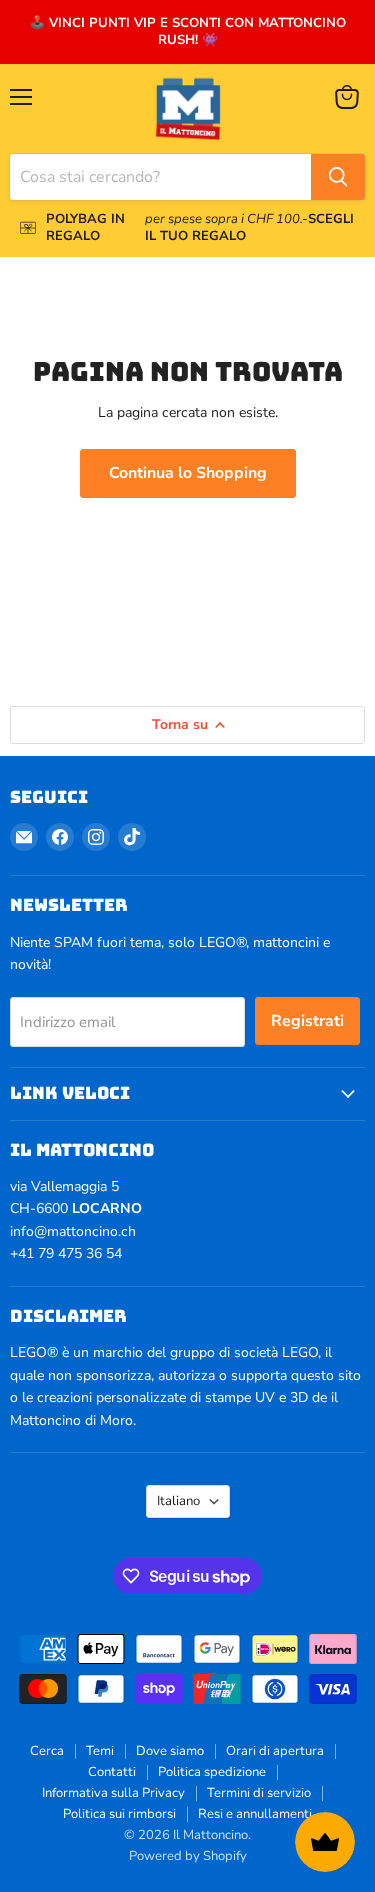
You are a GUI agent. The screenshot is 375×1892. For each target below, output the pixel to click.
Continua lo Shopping (188, 473)
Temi (100, 1751)
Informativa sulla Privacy (113, 1793)
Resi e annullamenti (255, 1814)
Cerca (47, 1751)
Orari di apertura (275, 1751)
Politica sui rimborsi (119, 1814)
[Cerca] (338, 177)
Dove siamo (170, 1751)
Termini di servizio (259, 1793)
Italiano (178, 1501)
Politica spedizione (212, 1772)
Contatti (112, 1772)
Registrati (307, 1021)
